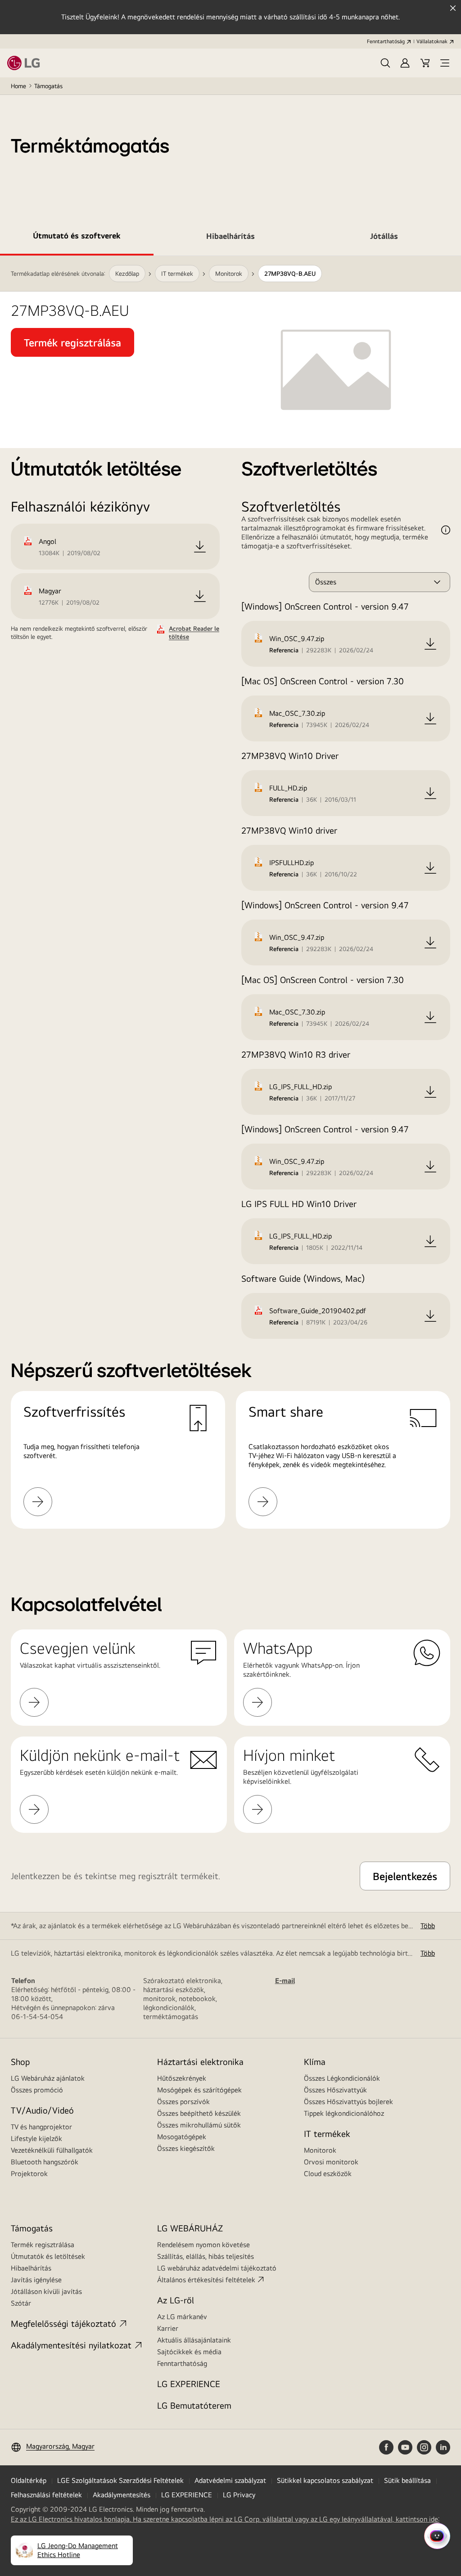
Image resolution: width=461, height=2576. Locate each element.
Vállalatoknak (432, 41)
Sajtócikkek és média (189, 2352)
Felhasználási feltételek (46, 2495)
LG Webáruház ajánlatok (48, 2078)
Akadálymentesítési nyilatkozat (71, 2345)
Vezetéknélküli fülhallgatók (52, 2150)
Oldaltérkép (29, 2480)
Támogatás (48, 86)
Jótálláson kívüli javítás (46, 2291)
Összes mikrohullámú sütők (199, 2125)
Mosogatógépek (182, 2137)
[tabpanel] (230, 903)
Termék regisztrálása (43, 2245)
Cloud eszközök (328, 2174)
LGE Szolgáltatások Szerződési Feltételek (120, 2480)
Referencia (284, 650)
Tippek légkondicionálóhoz (344, 2113)
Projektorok (29, 2174)
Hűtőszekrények (182, 2078)
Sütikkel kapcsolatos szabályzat (325, 2480)
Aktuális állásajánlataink (194, 2340)
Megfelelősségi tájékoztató (63, 2323)
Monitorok (320, 2150)
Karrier (168, 2328)
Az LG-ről (176, 2300)
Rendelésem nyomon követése (203, 2245)
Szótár (21, 2303)
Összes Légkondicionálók (342, 2078)
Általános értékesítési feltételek (206, 2280)
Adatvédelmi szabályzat (230, 2480)
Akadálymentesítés (122, 2495)
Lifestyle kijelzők (36, 2138)
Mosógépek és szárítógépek (199, 2090)
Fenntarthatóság (386, 41)
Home (18, 86)
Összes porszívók (183, 2102)
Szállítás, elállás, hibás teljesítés (206, 2256)
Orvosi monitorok (331, 2162)
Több (428, 1926)
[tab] (77, 238)
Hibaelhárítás (31, 2268)
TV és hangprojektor (41, 2127)
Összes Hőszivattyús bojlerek (348, 2102)
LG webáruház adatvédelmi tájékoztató (217, 2268)
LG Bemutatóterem (194, 2405)
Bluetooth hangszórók (45, 2162)
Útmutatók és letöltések (48, 2256)
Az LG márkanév (182, 2317)
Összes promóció (37, 2090)
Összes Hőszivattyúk (335, 2090)
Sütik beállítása (407, 2480)
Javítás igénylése (36, 2280)
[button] (385, 63)
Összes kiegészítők (186, 2148)
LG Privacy (239, 2495)
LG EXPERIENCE (189, 2384)
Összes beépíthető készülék (199, 2113)
